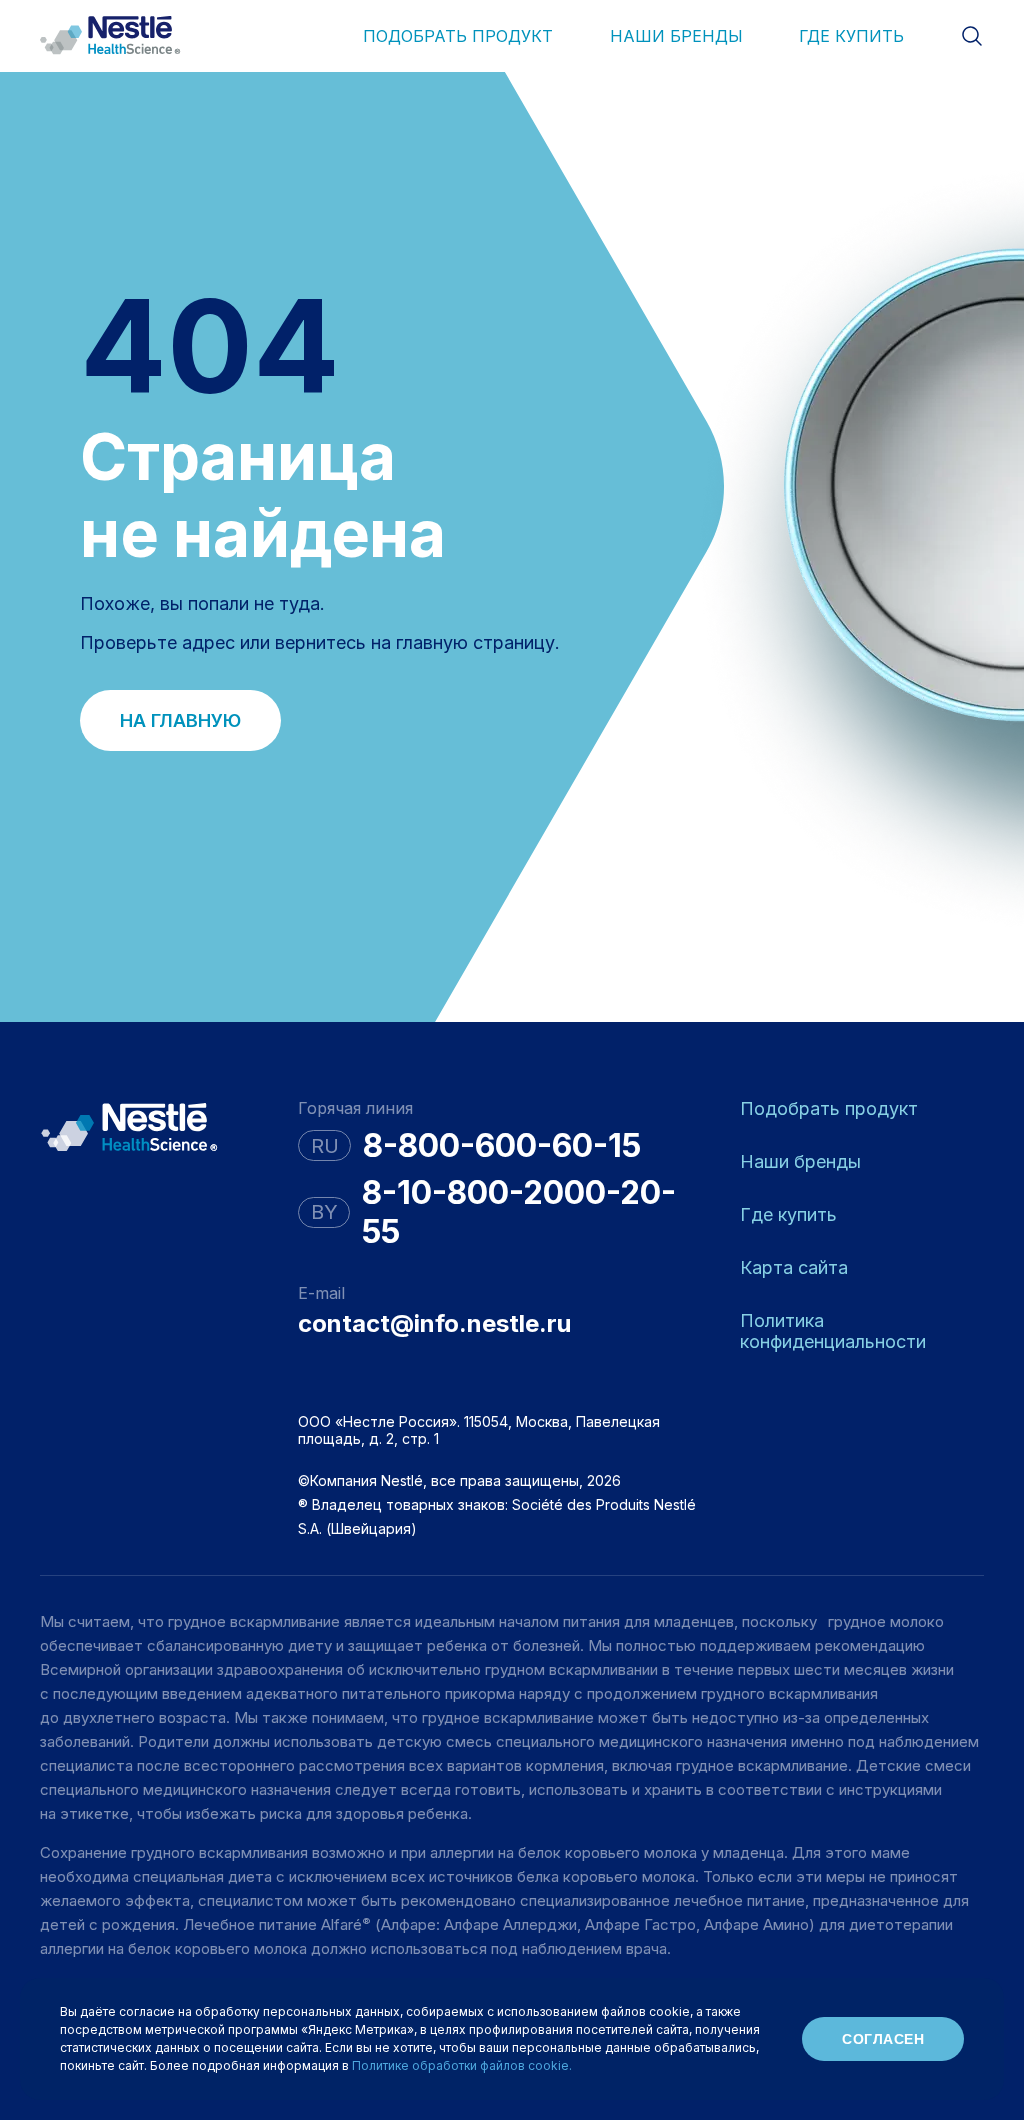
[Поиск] (972, 36)
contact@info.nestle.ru (434, 1323)
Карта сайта (794, 1267)
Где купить (851, 36)
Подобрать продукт (458, 36)
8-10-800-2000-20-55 (519, 1212)
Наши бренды (676, 36)
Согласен (883, 2039)
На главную (180, 720)
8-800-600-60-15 (502, 1145)
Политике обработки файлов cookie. (462, 2065)
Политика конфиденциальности (833, 1331)
